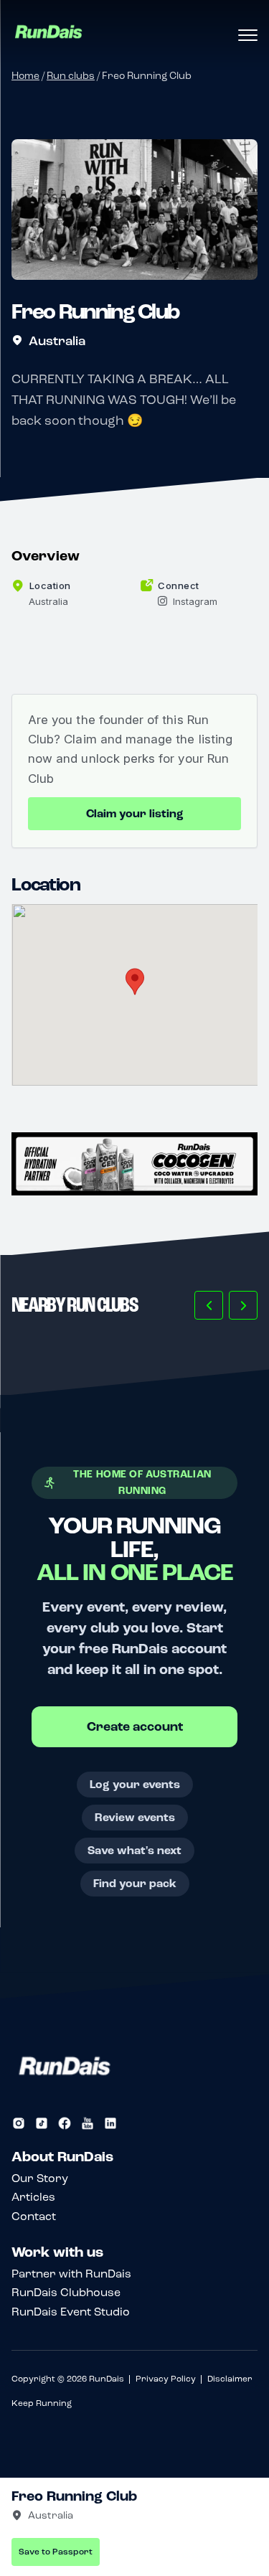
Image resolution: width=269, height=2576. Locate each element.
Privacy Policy (166, 2379)
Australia (57, 341)
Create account (135, 1727)
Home (25, 76)
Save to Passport (56, 2552)
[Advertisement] (134, 1164)
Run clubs (71, 76)
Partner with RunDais (71, 2274)
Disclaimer (230, 2379)
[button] (209, 1305)
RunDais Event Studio (71, 2312)
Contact (34, 2216)
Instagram (195, 601)
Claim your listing (135, 814)
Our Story (40, 2178)
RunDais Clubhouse (66, 2292)
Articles (33, 2197)
